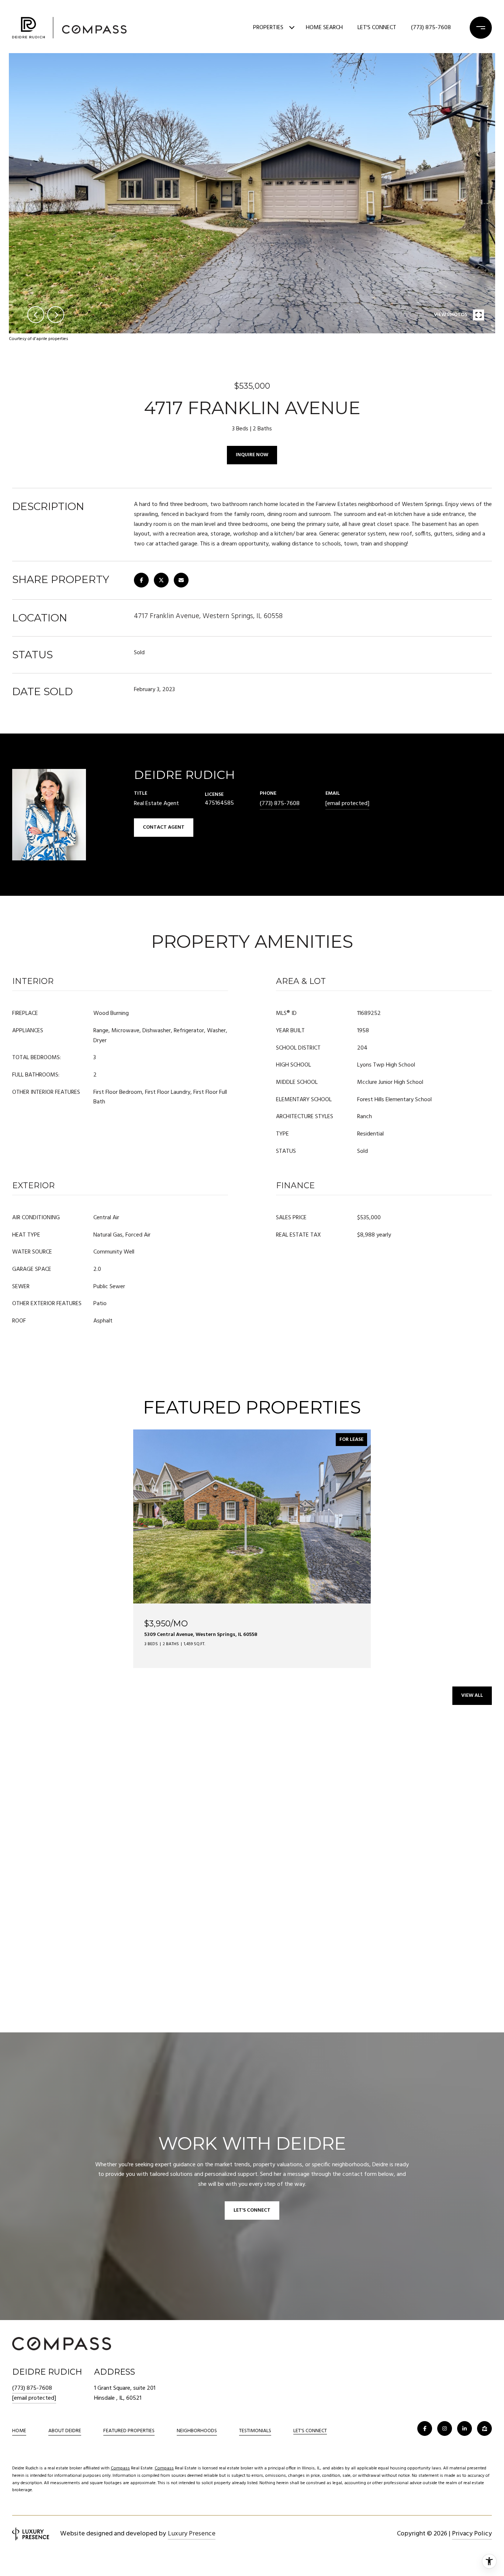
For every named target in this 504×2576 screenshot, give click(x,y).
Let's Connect (310, 2431)
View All (472, 1696)
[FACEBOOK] (425, 2428)
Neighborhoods (197, 2431)
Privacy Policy (472, 2534)
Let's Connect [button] (252, 2210)
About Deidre (65, 2431)
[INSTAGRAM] (445, 2428)
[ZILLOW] (484, 2428)
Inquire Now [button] (252, 455)
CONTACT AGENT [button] (164, 827)
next (56, 315)
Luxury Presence (192, 2534)
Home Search (324, 28)
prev (36, 315)
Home (19, 2431)
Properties (268, 28)
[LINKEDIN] (465, 2428)
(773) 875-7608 (431, 28)
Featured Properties (129, 2431)
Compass (120, 2468)
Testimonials (255, 2431)
